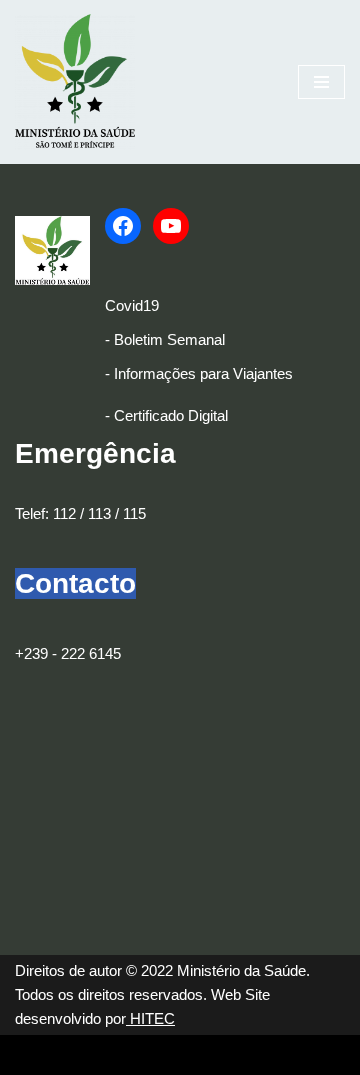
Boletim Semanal (169, 339)
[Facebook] (123, 226)
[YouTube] (171, 226)
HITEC (150, 1018)
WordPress (179, 1054)
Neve (32, 1054)
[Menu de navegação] (321, 82)
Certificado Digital (171, 415)
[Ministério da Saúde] (75, 82)
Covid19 (132, 305)
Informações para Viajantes (203, 373)
